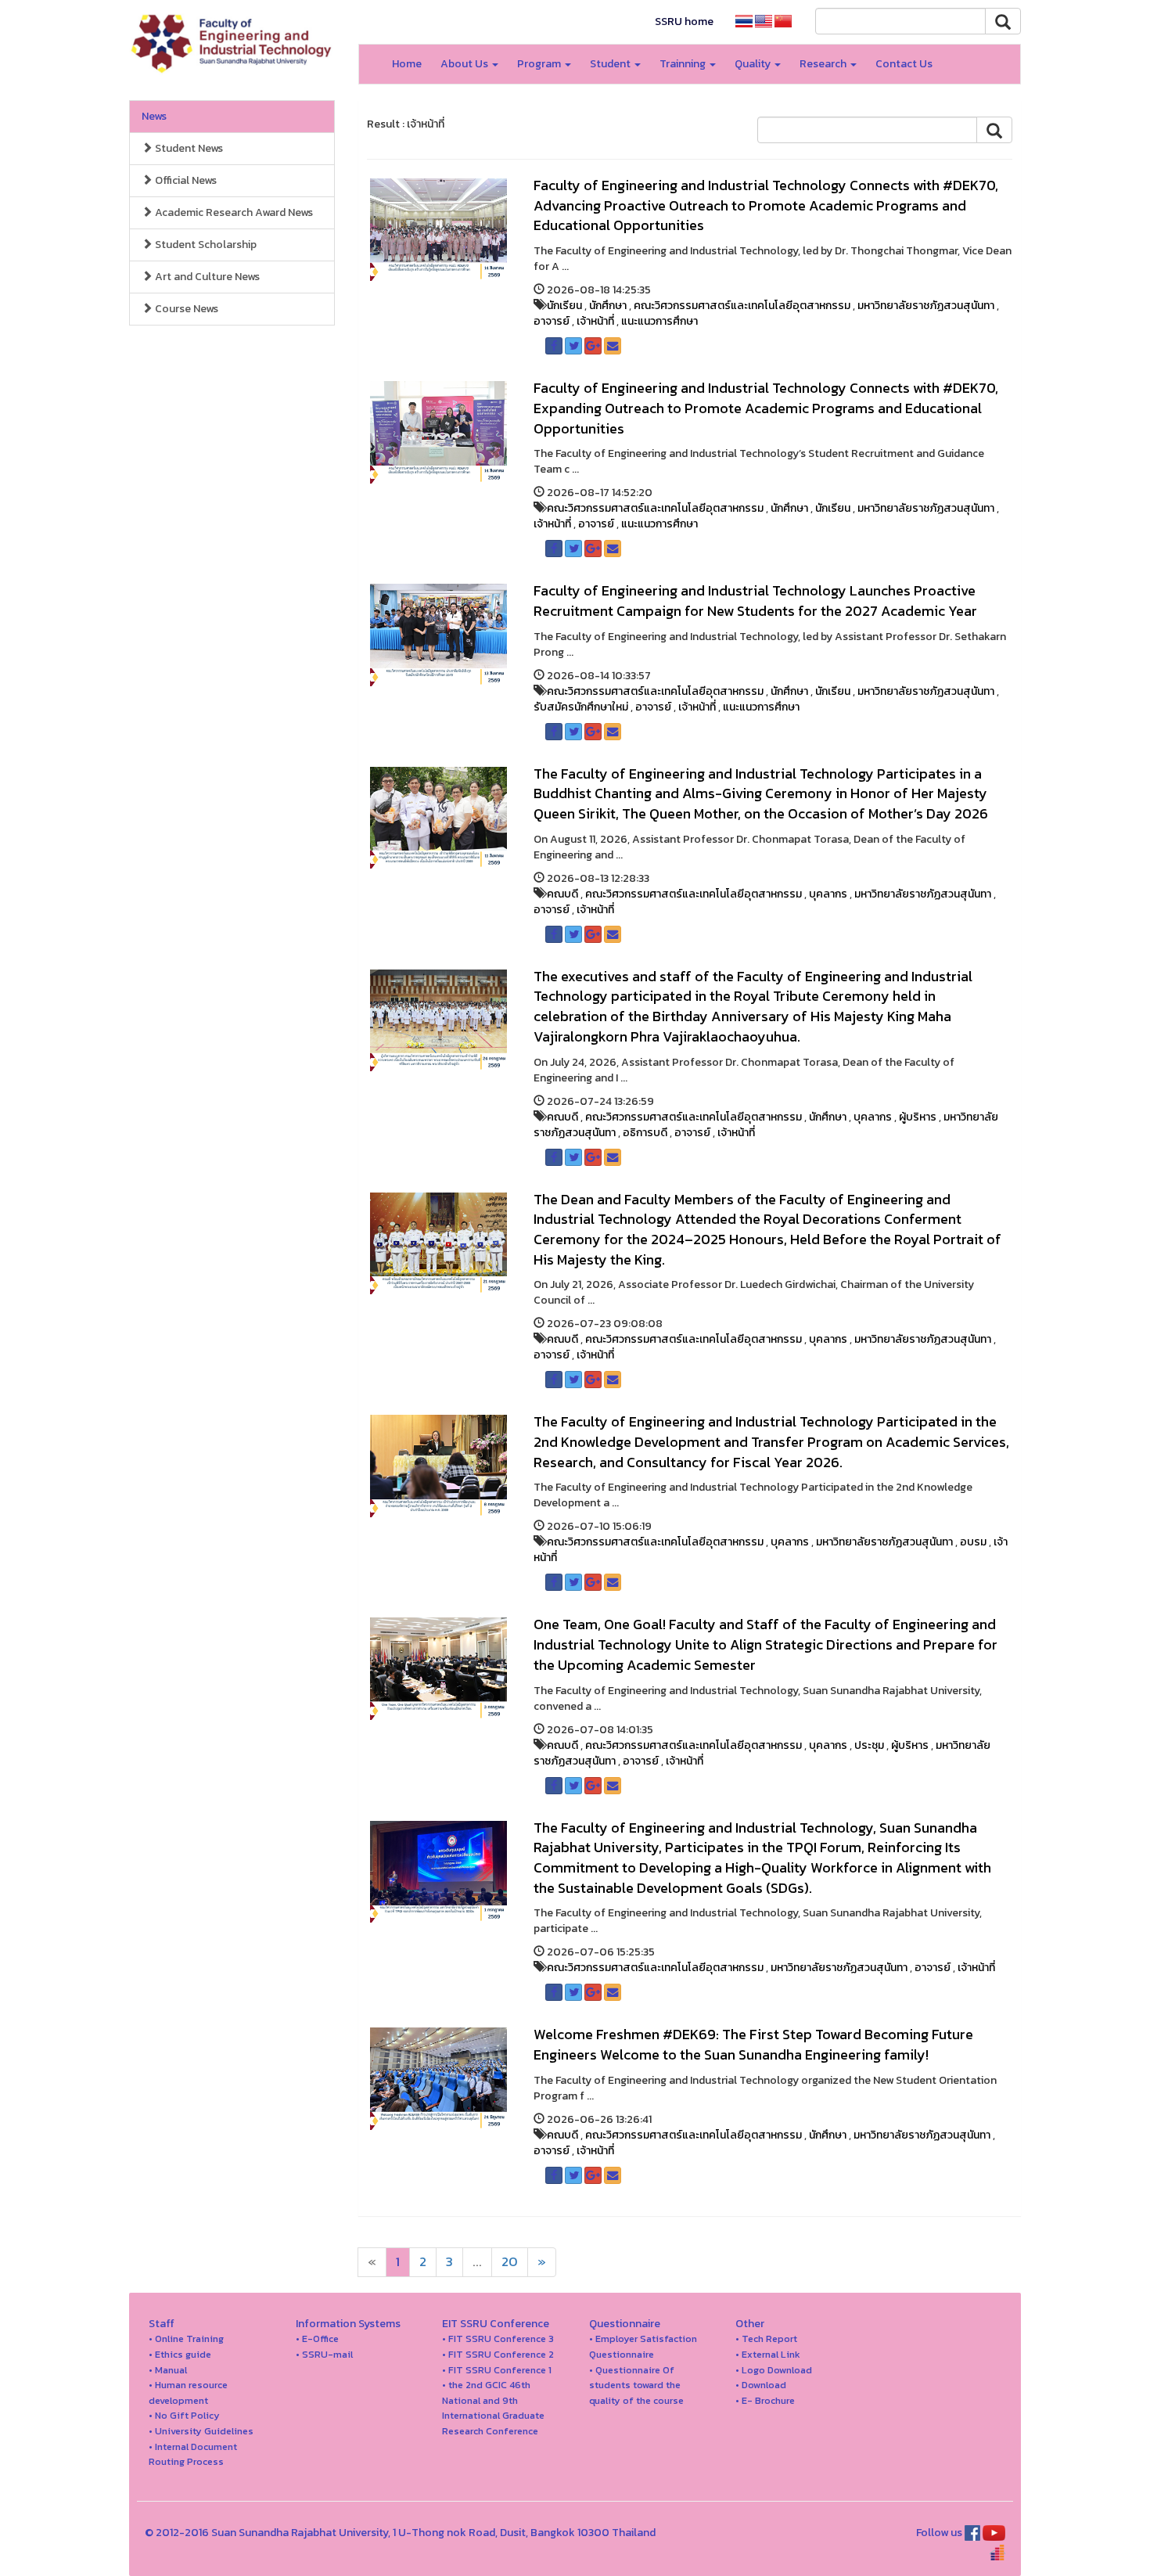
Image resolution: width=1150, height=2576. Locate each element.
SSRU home (684, 22)
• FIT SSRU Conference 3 (498, 2339)
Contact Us (904, 64)
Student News (188, 148)
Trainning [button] (684, 64)
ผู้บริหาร (918, 1117)
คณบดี (562, 894)
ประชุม (869, 1745)
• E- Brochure (765, 2400)
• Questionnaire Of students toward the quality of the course (636, 2385)
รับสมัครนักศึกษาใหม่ (581, 707)
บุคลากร (828, 894)
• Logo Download (774, 2370)
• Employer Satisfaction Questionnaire (643, 2346)
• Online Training (186, 2339)
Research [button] (824, 64)
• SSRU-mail (324, 2354)
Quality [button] (754, 64)
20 (510, 2262)
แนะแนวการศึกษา (659, 321)
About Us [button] (465, 64)
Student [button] (611, 64)
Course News (185, 309)
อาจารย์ (552, 321)
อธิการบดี (645, 1133)
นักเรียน (564, 306)
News (154, 116)
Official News (185, 180)
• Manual (168, 2370)
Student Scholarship (205, 245)
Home (407, 64)
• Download (761, 2385)
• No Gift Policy (184, 2415)
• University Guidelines (201, 2431)
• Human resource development (188, 2393)
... (477, 2262)
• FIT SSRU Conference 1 (497, 2370)
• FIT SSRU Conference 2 (498, 2354)
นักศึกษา (608, 306)
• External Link (768, 2354)
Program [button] (540, 64)
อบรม (973, 1542)
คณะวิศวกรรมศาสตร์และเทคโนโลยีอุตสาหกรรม (742, 306)
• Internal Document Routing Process (193, 2454)
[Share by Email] (613, 346)
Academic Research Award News (233, 212)
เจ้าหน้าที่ (595, 321)
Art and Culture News (206, 277)
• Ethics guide (180, 2354)
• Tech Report (766, 2339)
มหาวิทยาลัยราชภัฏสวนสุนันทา (926, 306)
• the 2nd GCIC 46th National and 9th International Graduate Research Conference (493, 2408)
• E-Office (317, 2339)
